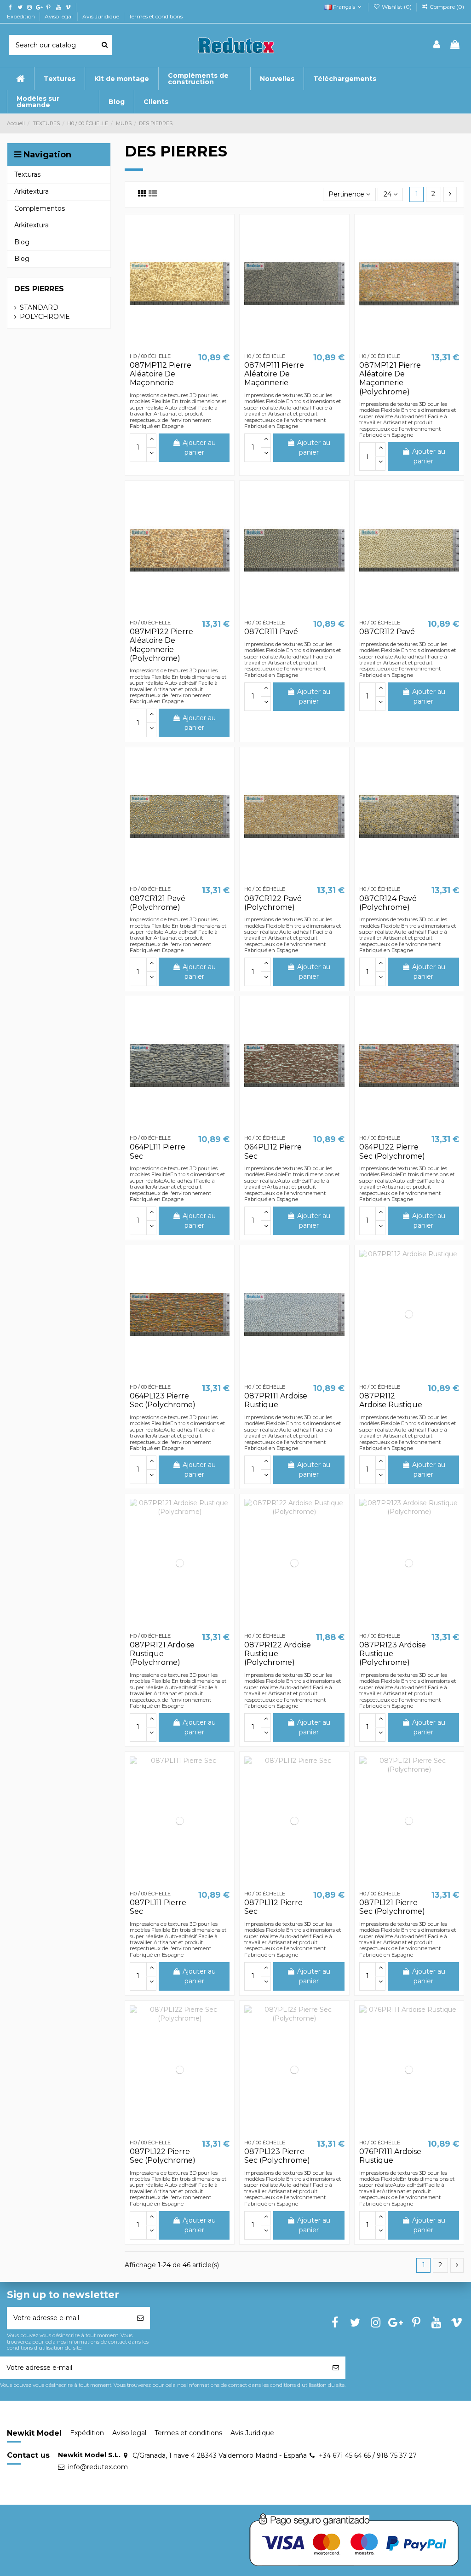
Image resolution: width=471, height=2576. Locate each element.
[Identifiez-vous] (437, 45)
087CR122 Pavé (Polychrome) (273, 903)
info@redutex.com (98, 2467)
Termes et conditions (156, 16)
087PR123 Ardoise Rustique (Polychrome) (393, 1654)
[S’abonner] (140, 2318)
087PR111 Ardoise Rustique (276, 1400)
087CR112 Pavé (387, 632)
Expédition (22, 16)
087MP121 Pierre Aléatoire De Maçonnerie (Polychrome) (390, 378)
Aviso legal (59, 16)
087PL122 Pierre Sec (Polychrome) (163, 2156)
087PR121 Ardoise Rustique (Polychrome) (162, 1654)
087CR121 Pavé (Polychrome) (158, 903)
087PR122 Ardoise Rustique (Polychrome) (278, 1654)
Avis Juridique (101, 16)
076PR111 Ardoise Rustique (390, 2156)
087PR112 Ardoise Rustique (391, 1400)
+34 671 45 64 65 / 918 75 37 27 (368, 2455)
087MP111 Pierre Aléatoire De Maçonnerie (274, 374)
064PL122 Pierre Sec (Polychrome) (392, 1151)
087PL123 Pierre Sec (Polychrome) (277, 2156)
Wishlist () (396, 7)
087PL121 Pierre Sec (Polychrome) (392, 1907)
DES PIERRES (39, 289)
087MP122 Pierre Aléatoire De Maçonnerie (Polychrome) (161, 645)
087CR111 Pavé (271, 632)
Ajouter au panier (199, 448)
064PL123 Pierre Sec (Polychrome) (163, 1400)
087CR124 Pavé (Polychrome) (388, 903)
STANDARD (39, 307)
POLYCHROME (45, 317)
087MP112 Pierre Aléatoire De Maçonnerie (161, 374)
